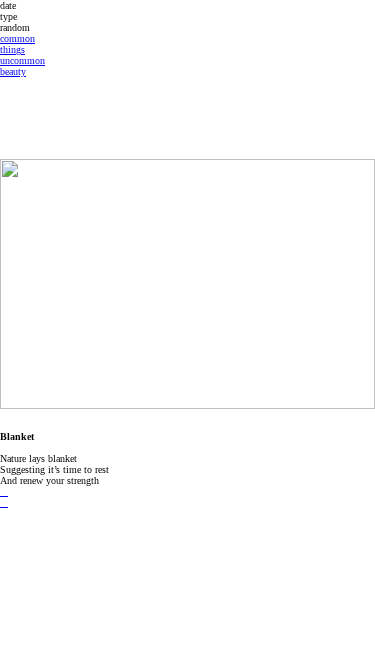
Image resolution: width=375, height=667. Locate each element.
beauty (13, 71)
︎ (4, 491)
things (12, 49)
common (17, 38)
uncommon (22, 60)
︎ (4, 502)
